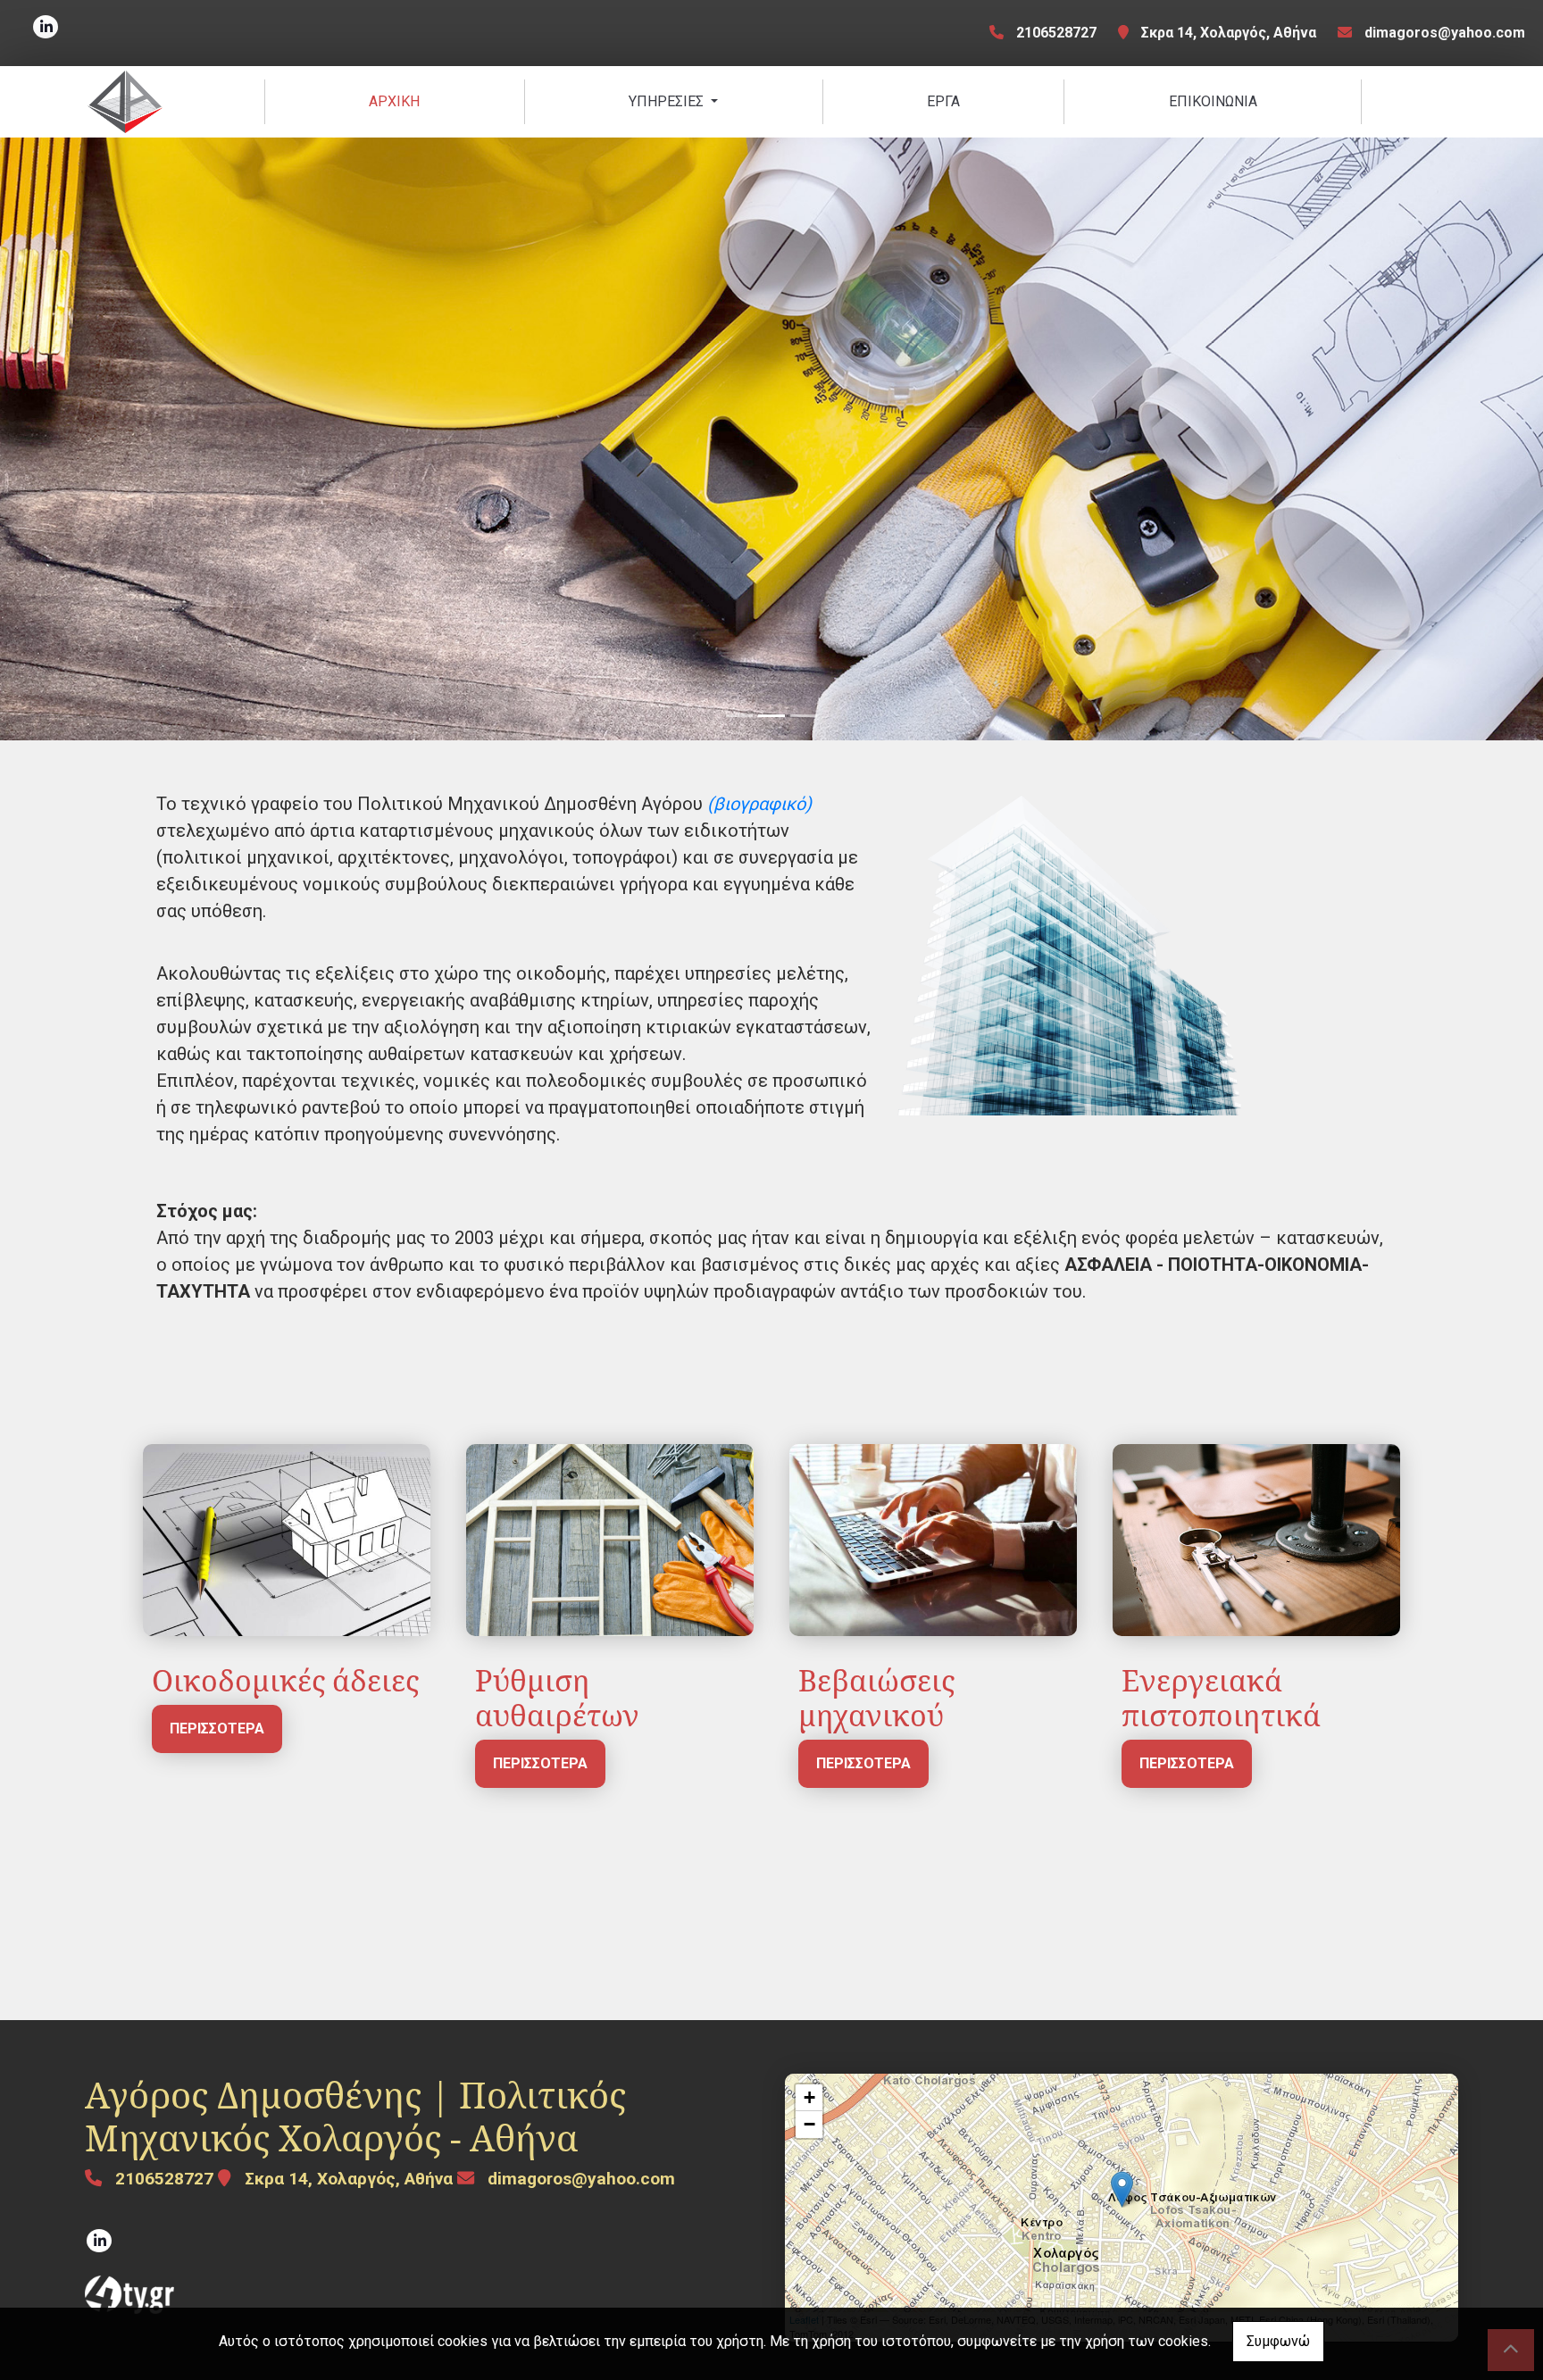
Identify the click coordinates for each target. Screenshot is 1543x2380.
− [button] (809, 2124)
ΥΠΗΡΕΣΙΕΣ (668, 101)
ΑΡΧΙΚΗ (394, 101)
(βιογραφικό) (759, 804)
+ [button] (809, 2097)
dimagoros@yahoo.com (1445, 33)
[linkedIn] (46, 27)
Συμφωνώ (1278, 2341)
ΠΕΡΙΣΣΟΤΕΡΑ (217, 1729)
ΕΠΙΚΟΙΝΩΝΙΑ (1213, 101)
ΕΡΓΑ (943, 101)
